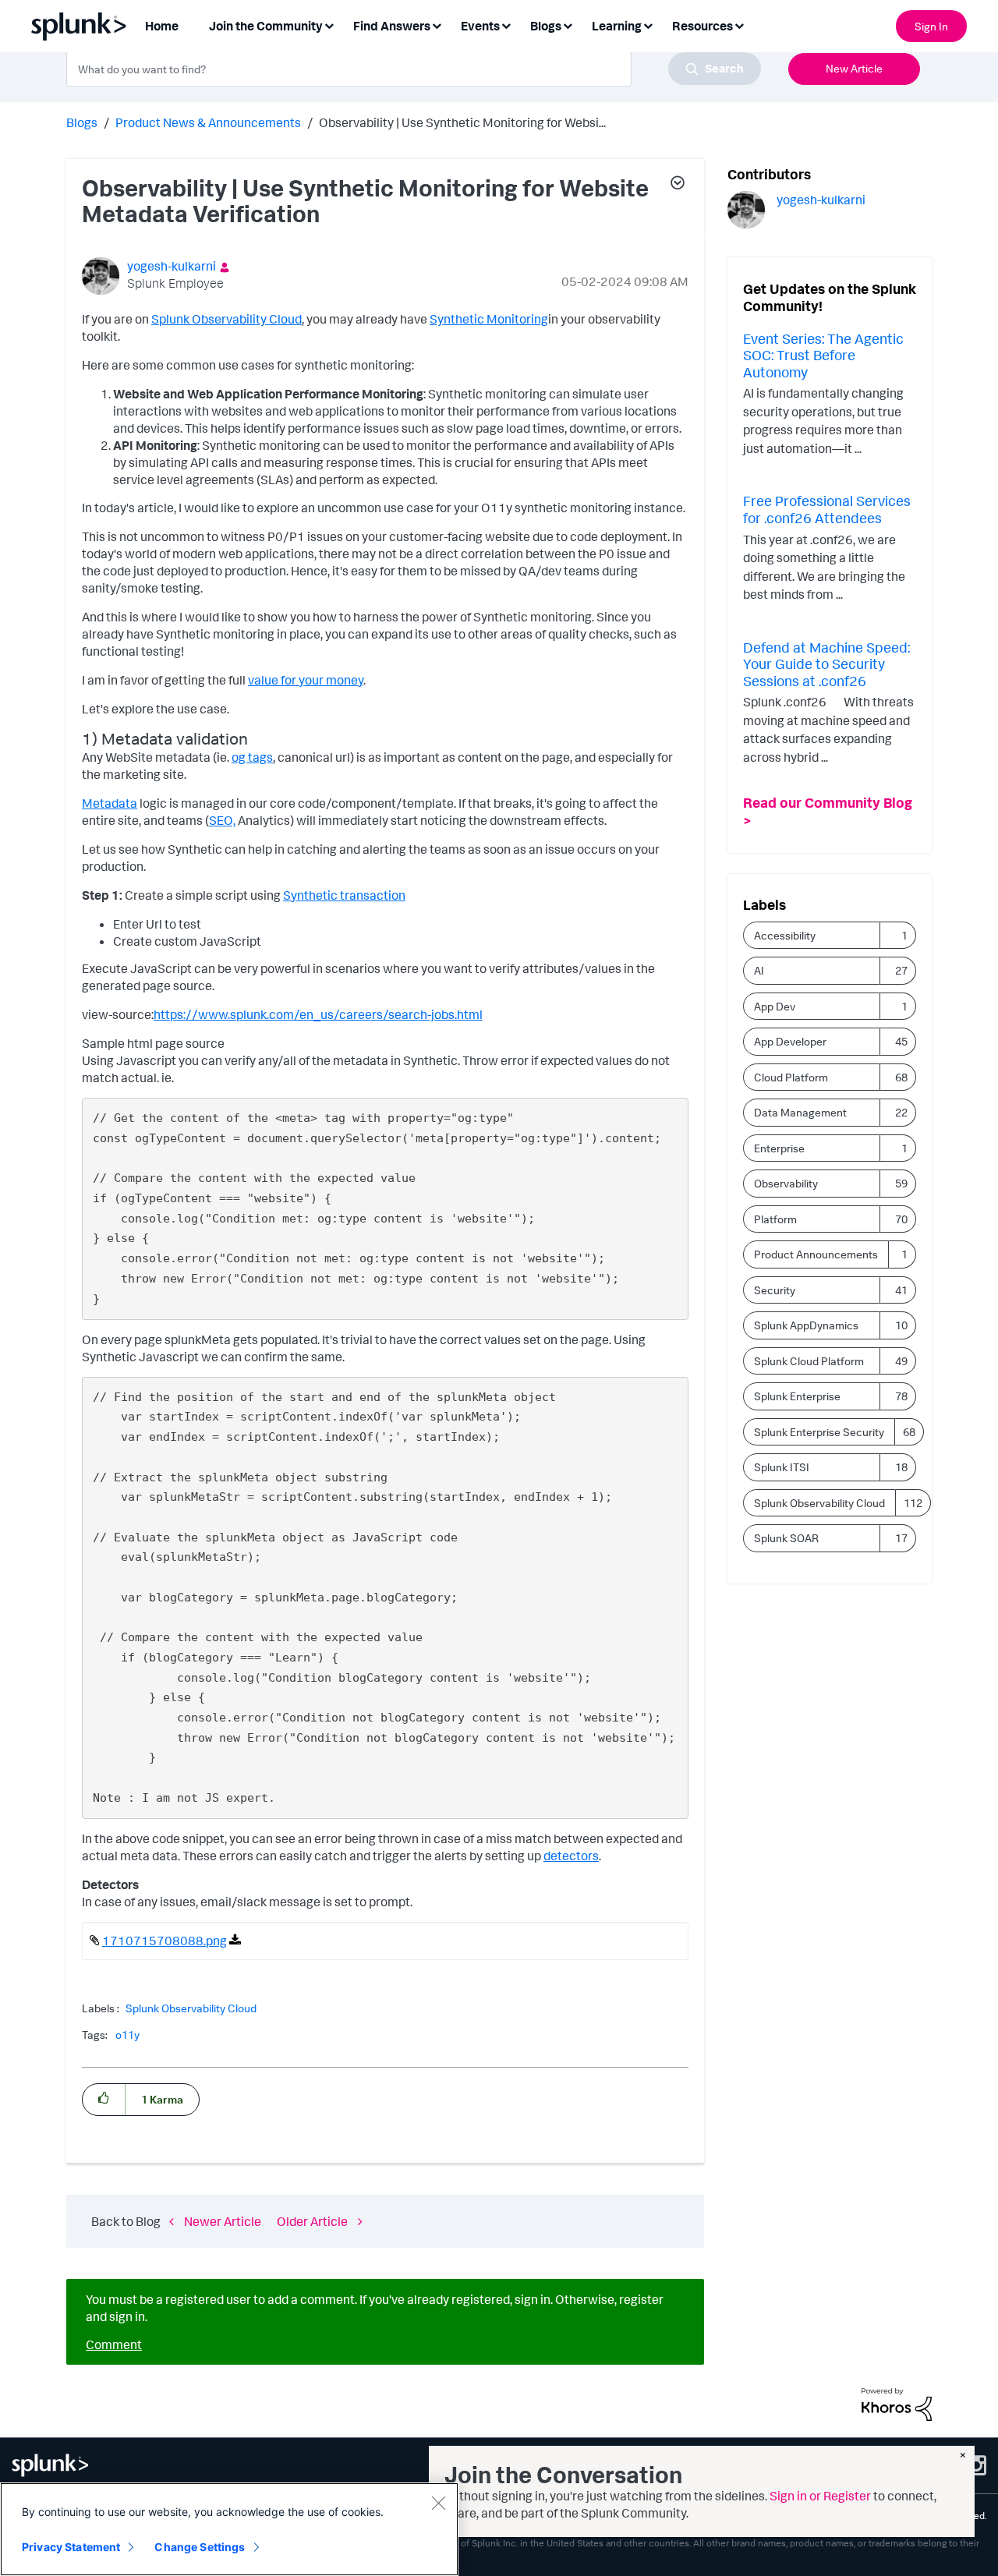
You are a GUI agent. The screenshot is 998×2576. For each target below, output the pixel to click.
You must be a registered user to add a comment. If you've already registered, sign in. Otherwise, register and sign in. (375, 2308)
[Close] (438, 2503)
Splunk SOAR (786, 1538)
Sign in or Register (820, 2496)
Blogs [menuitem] (546, 26)
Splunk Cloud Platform (809, 1361)
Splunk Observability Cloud (226, 319)
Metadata (110, 803)
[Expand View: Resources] (739, 25)
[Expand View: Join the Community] (329, 25)
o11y (127, 2035)
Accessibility (785, 935)
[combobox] (414, 69)
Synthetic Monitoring (489, 319)
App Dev (775, 1006)
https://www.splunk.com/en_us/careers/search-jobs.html (318, 1014)
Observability (786, 1183)
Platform (775, 1219)
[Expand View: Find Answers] (437, 25)
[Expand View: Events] (506, 25)
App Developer (790, 1041)
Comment (114, 2344)
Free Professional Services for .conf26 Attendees (827, 509)
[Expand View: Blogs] (568, 25)
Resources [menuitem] (702, 26)
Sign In (931, 26)
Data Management (800, 1112)
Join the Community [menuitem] (266, 26)
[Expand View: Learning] (648, 25)
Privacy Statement (71, 2547)
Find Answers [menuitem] (392, 26)
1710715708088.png (165, 1941)
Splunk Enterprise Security (819, 1432)
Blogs (82, 122)
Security (775, 1290)
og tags (252, 757)
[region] (229, 2529)
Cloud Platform (791, 1077)
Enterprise (779, 1148)
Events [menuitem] (480, 26)
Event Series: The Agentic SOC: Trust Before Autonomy (823, 355)
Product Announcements (816, 1254)
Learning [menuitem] (617, 26)
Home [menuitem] (162, 26)
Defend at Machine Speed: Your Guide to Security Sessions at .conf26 (826, 664)
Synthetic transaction (344, 895)
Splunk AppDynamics (806, 1325)
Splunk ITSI (782, 1467)
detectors (571, 1856)
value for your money (306, 680)
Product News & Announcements (208, 122)
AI (759, 970)
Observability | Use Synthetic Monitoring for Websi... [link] (462, 122)
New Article (854, 68)
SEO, (222, 820)
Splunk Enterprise (797, 1396)
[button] (677, 185)
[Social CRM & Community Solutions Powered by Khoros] (897, 2403)
